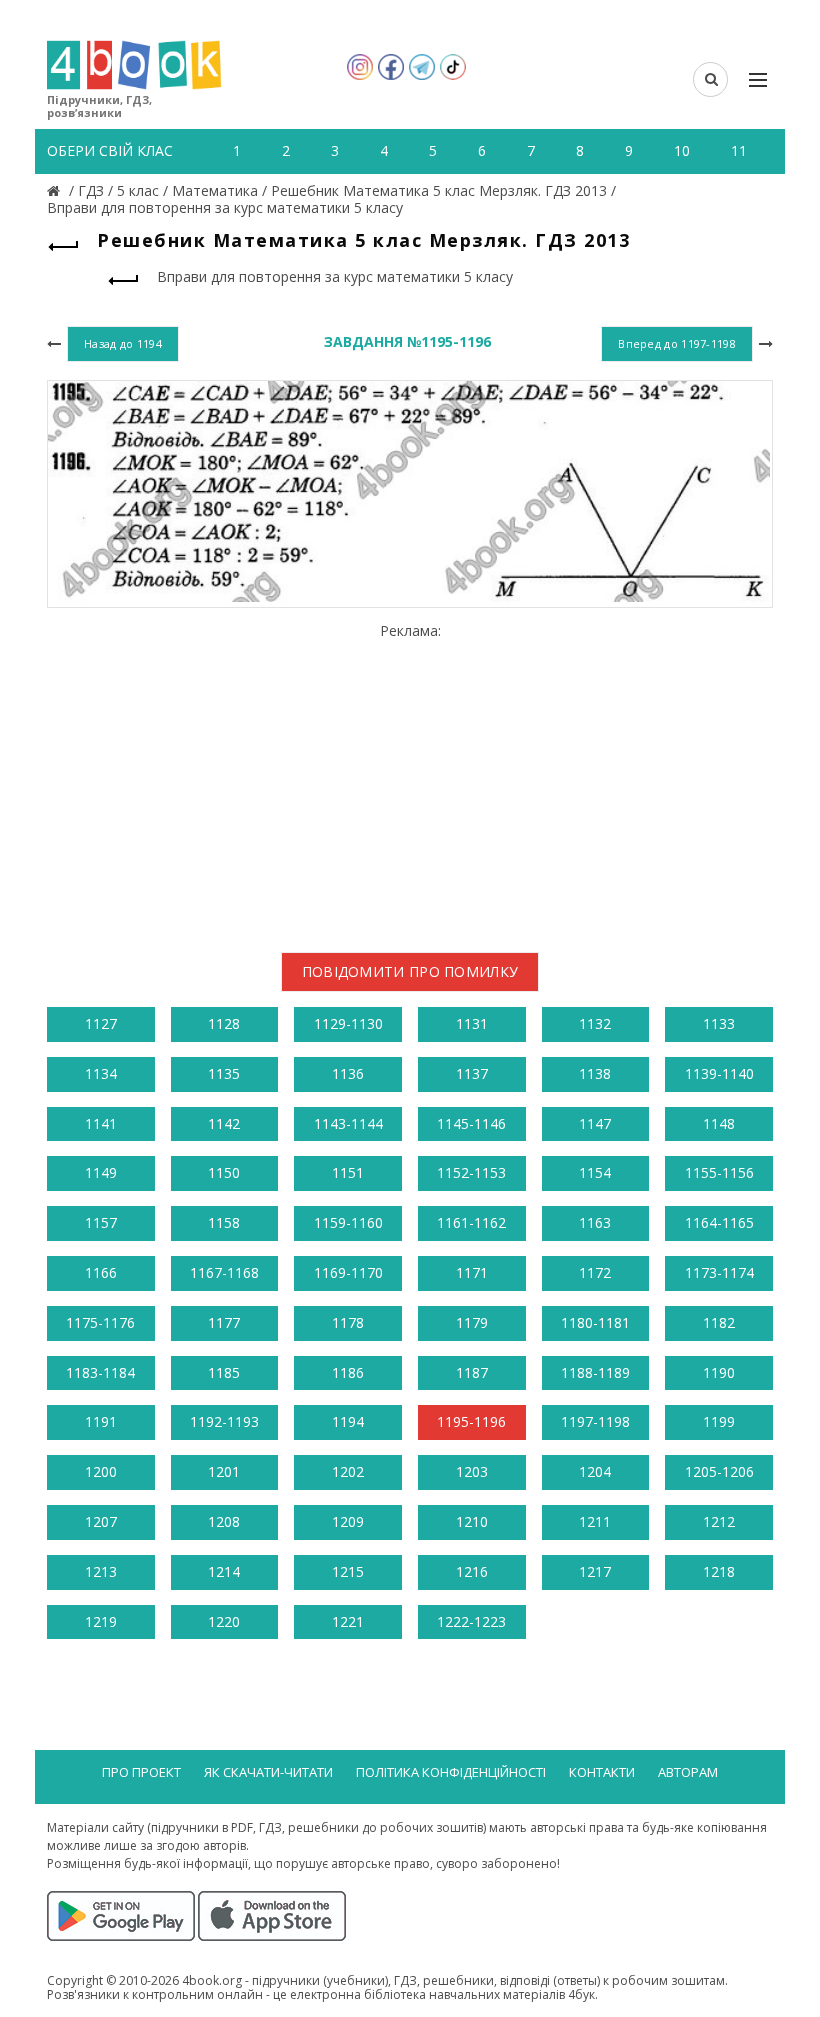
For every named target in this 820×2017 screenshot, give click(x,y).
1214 (224, 1571)
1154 (595, 1172)
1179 (472, 1322)
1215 (348, 1571)
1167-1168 (224, 1272)
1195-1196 (471, 1421)
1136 (348, 1073)
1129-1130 (348, 1023)
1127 (101, 1023)
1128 (224, 1023)
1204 (595, 1471)
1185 (224, 1372)
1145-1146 (471, 1123)
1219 (101, 1621)
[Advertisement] (410, 780)
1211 (595, 1521)
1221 (348, 1621)
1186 (348, 1372)
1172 (595, 1272)
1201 (224, 1471)
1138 (595, 1073)
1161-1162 (471, 1222)
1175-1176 (100, 1322)
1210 (472, 1521)
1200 (101, 1471)
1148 (719, 1123)
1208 (224, 1521)
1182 (719, 1322)
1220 (224, 1621)
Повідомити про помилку (410, 971)
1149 (101, 1172)
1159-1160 (348, 1222)
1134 (101, 1073)
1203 (472, 1471)
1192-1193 (224, 1421)
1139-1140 (719, 1073)
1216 (472, 1571)
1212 (719, 1521)
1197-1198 (595, 1421)
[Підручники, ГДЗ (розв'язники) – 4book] (56, 190)
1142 (224, 1123)
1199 (719, 1421)
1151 (348, 1172)
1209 (348, 1521)
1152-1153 (471, 1172)
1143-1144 (348, 1123)
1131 (472, 1023)
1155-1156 (719, 1172)
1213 (101, 1571)
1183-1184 (100, 1372)
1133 (719, 1023)
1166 (101, 1272)
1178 (348, 1322)
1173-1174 (719, 1272)
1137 (472, 1073)
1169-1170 (348, 1272)
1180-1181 (595, 1322)
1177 (224, 1322)
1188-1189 (595, 1372)
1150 (224, 1172)
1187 (472, 1372)
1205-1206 (719, 1471)
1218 (719, 1571)
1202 (348, 1471)
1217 (595, 1571)
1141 (101, 1123)
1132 (595, 1023)
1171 (472, 1272)
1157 (101, 1222)
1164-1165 (719, 1222)
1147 (595, 1123)
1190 (719, 1372)
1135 (224, 1073)
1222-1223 (471, 1621)
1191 (101, 1421)
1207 (101, 1521)
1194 (348, 1421)
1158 (224, 1222)
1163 (595, 1222)
